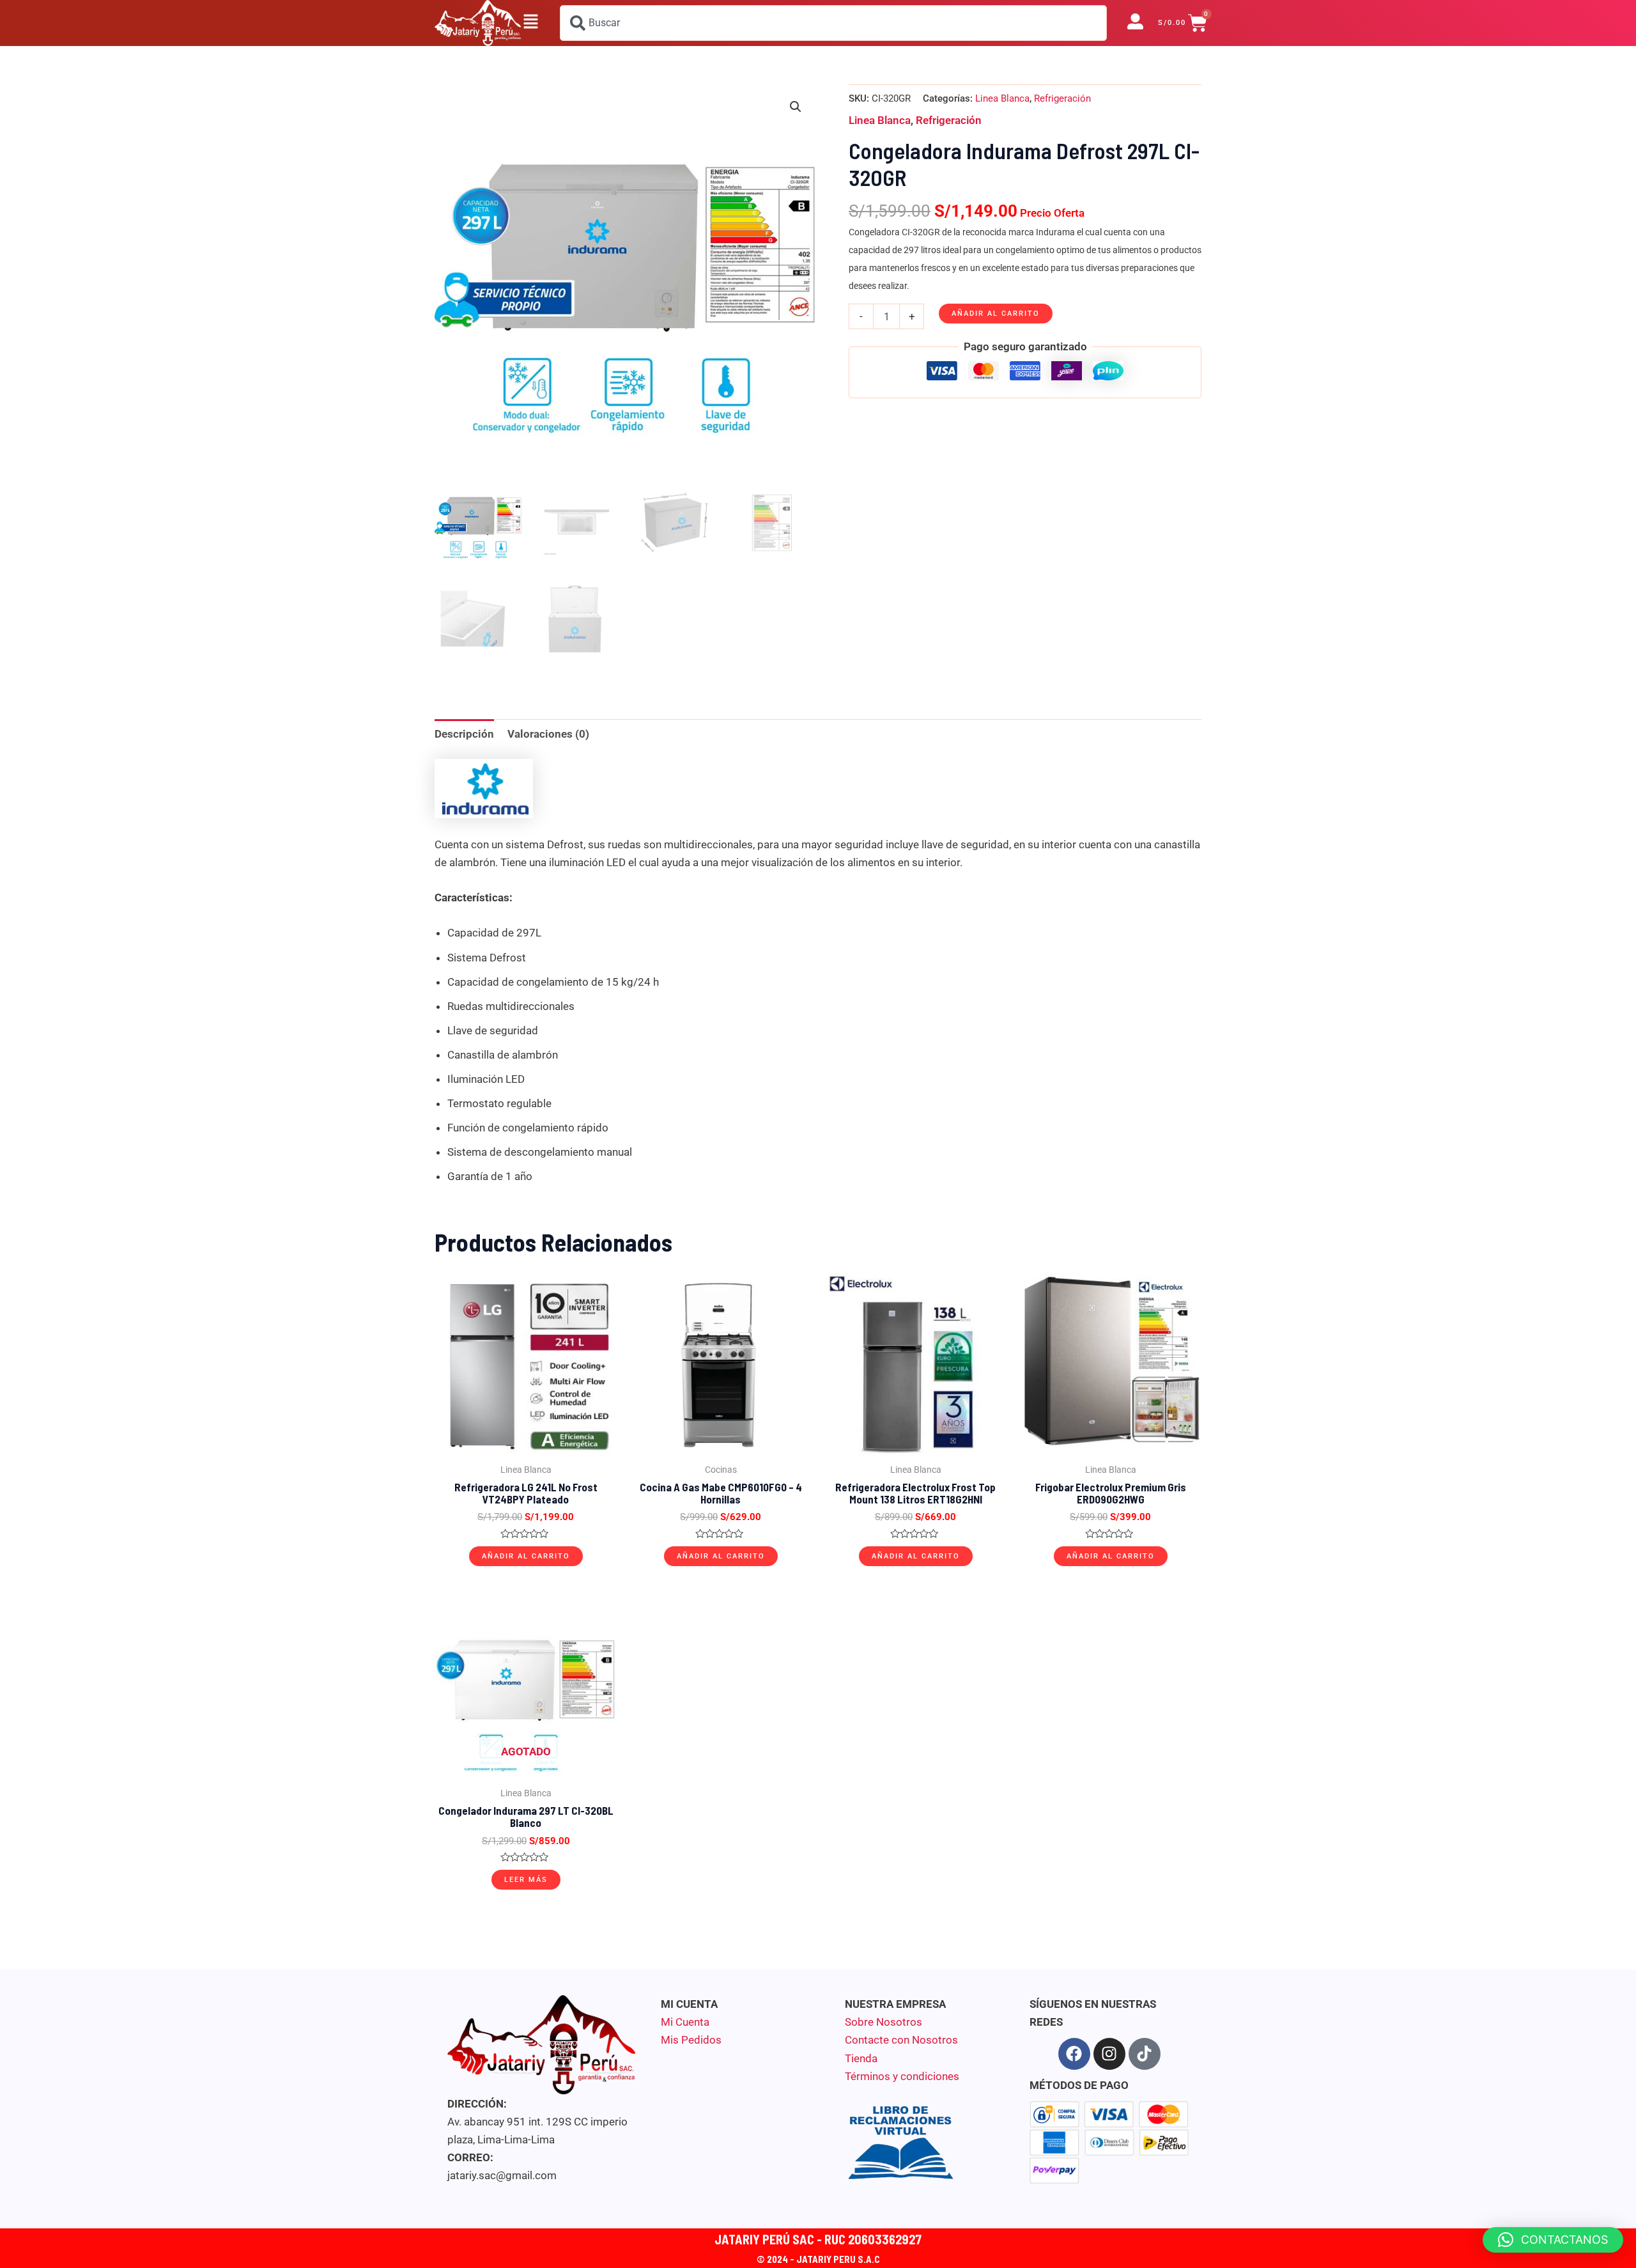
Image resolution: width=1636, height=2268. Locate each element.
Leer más (526, 1880)
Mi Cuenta (685, 2022)
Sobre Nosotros (884, 2022)
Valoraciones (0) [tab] (548, 734)
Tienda (861, 2058)
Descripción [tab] (464, 734)
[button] (530, 23)
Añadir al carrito (996, 314)
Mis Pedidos (691, 2040)
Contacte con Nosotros (901, 2040)
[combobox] (833, 23)
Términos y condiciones (902, 2076)
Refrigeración (1062, 98)
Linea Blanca (1002, 98)
